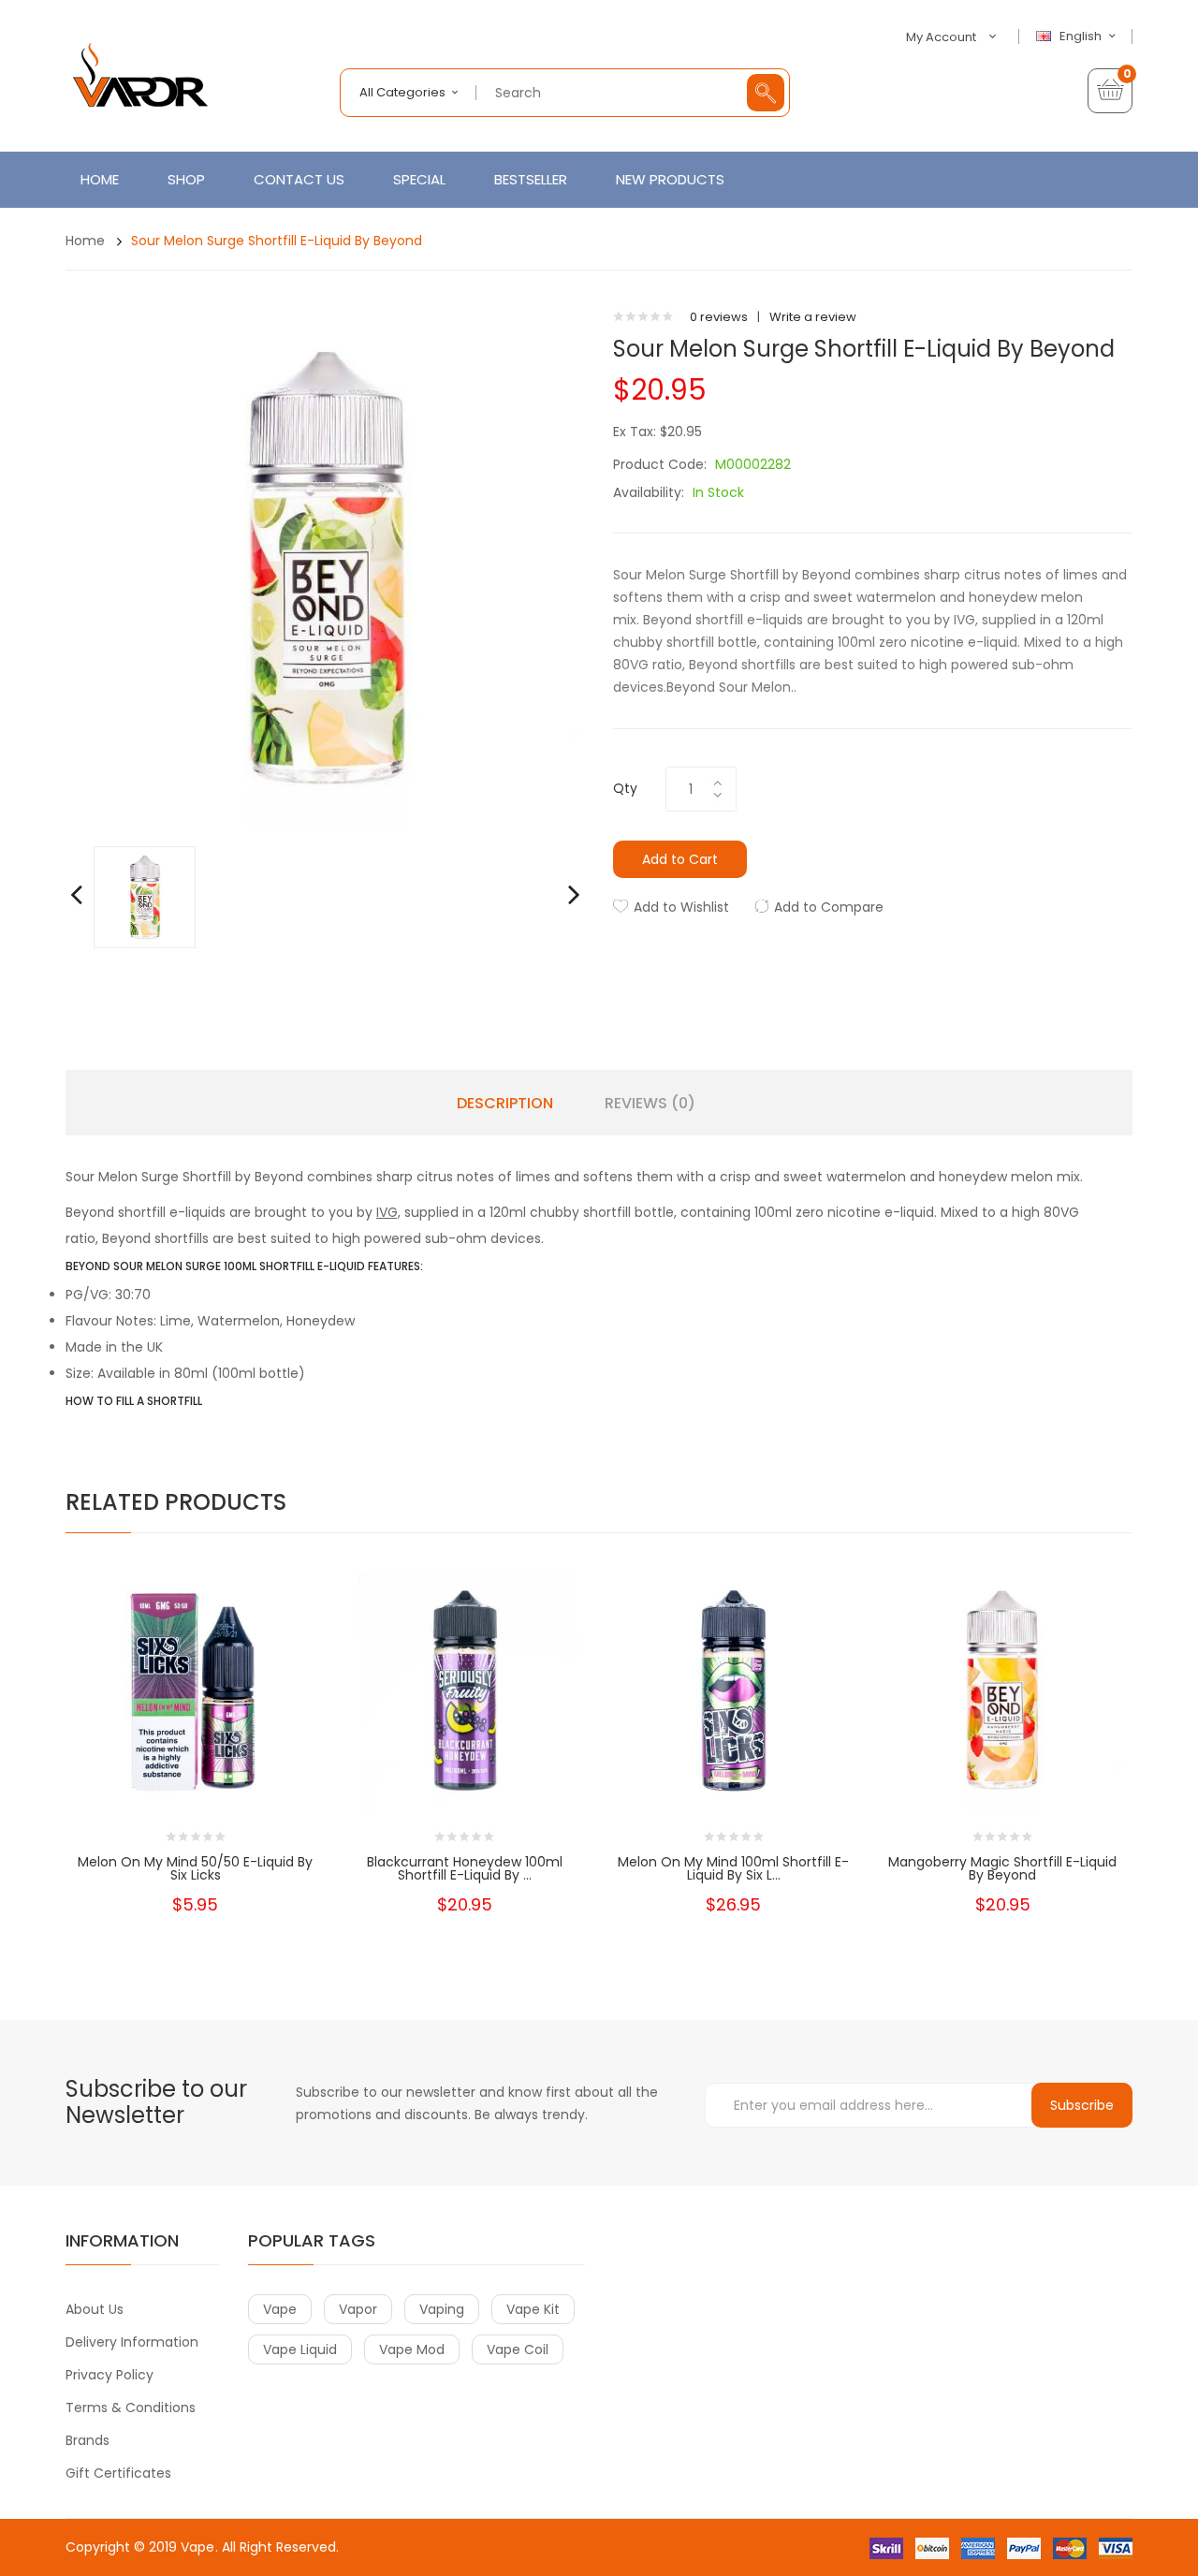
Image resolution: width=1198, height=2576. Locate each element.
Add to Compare (829, 907)
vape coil (518, 2349)
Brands (88, 2440)
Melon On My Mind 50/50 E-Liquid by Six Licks (195, 1868)
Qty (625, 788)
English (1082, 37)
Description (505, 1104)
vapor (358, 2309)
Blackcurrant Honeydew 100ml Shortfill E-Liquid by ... (465, 1868)
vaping (442, 2309)
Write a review (813, 317)
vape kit (533, 2309)
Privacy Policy (110, 2375)
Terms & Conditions (131, 2408)
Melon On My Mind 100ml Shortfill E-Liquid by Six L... (733, 1868)
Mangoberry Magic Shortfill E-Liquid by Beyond (1002, 1868)
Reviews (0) (650, 1104)
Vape (197, 2547)
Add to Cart (680, 859)
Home (85, 241)
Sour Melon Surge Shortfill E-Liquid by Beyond (277, 241)
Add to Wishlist (681, 907)
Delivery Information (132, 2342)
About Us (95, 2309)
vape (280, 2309)
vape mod (412, 2349)
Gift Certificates (118, 2473)
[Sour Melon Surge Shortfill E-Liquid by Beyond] (145, 896)
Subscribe (1082, 2105)
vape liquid (300, 2349)
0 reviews (719, 317)
